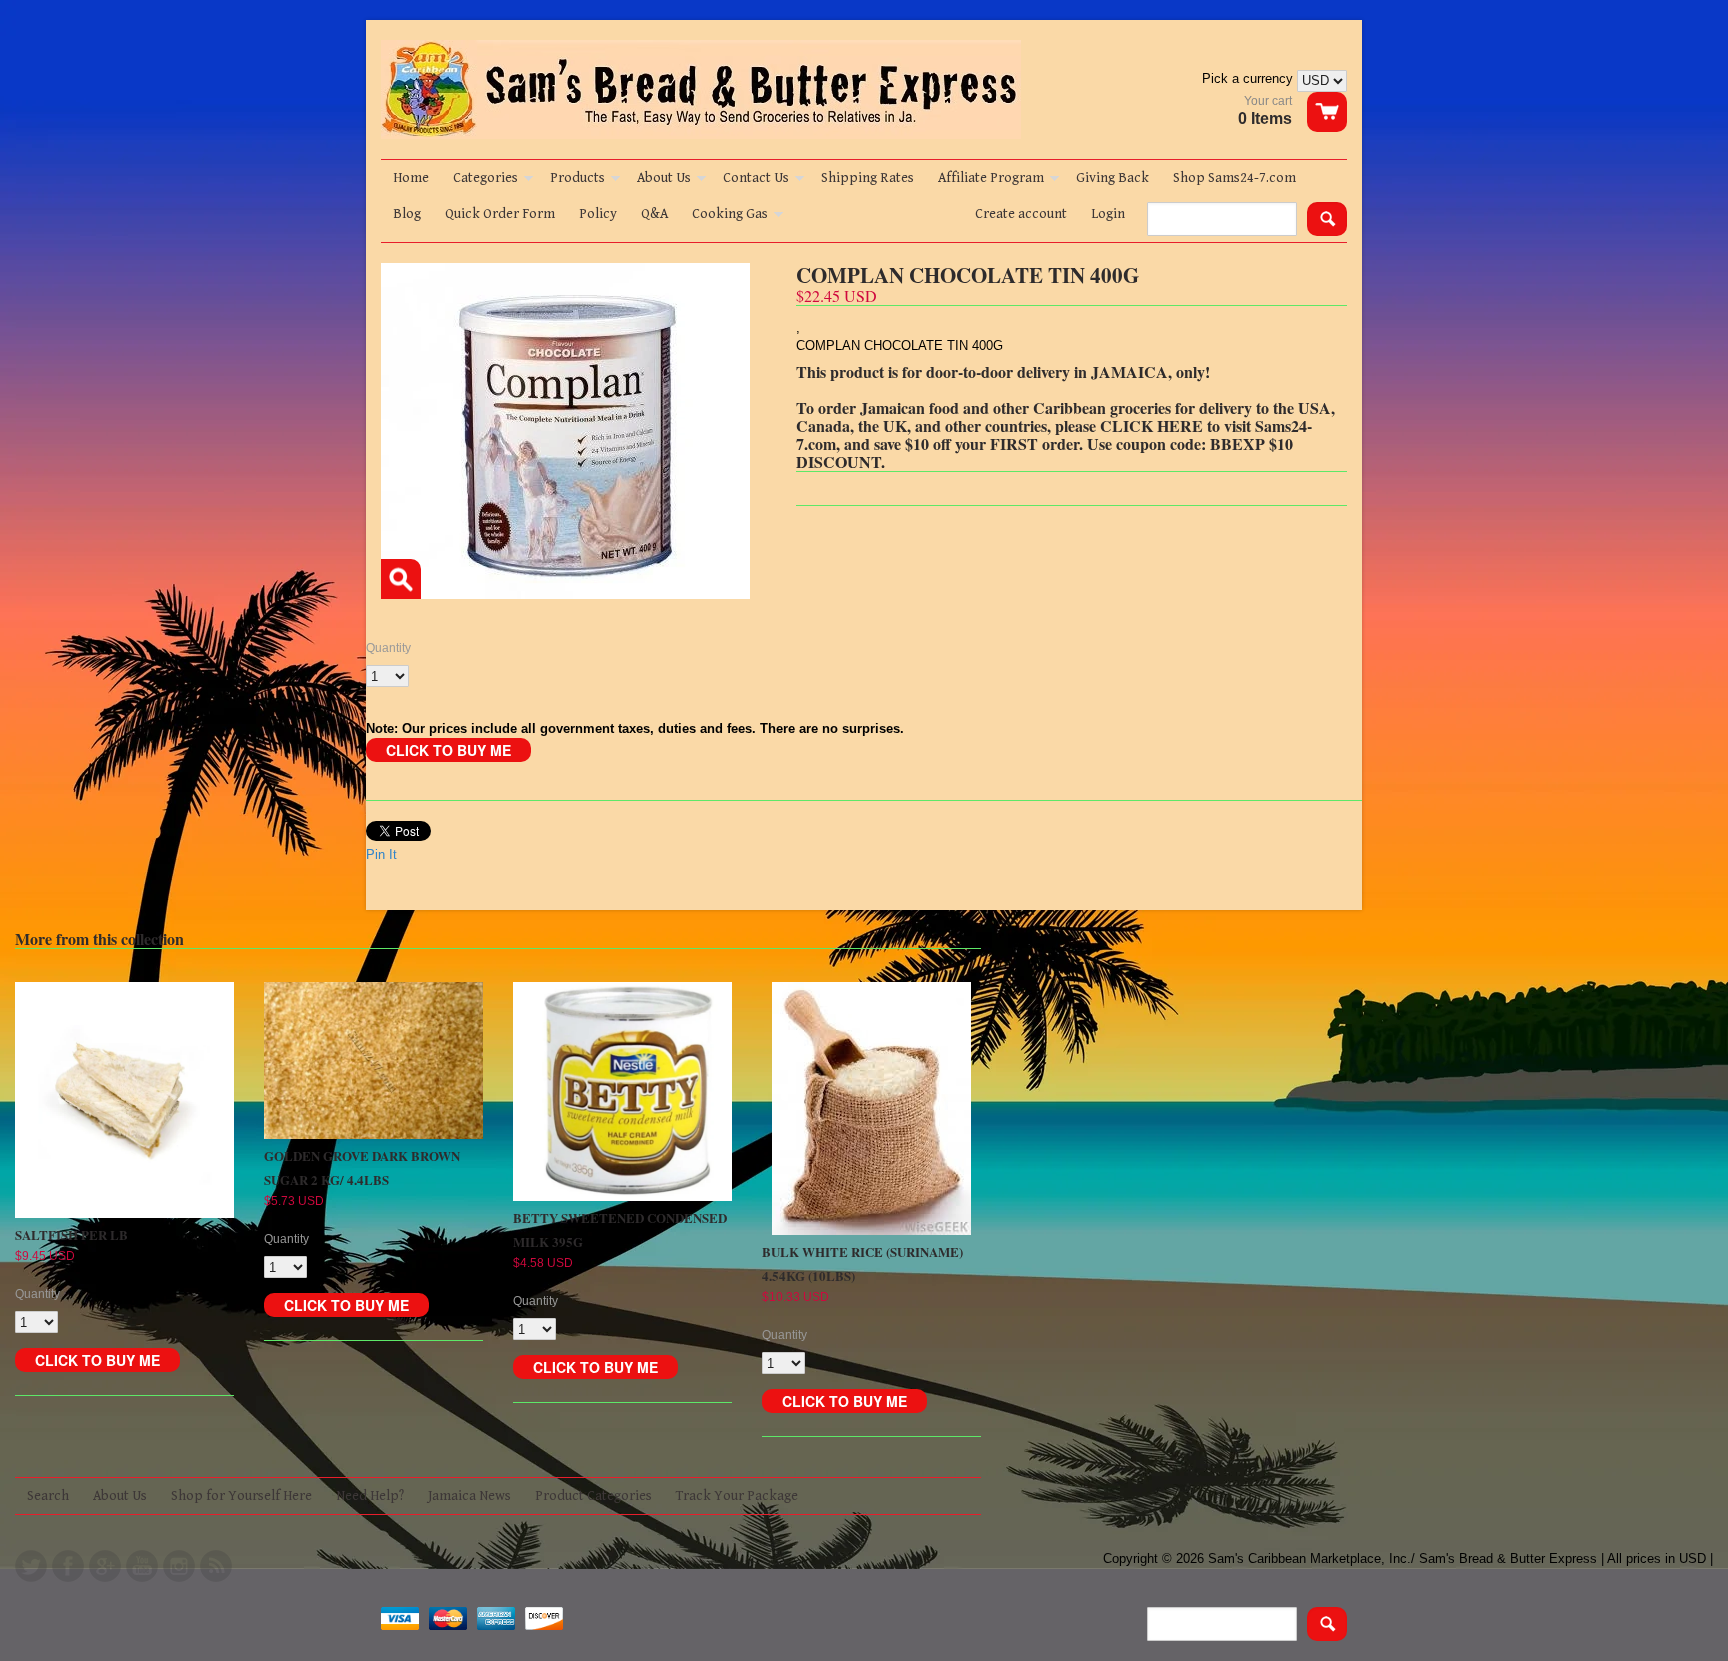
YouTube (142, 1566)
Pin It (381, 854)
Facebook (68, 1566)
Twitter (31, 1566)
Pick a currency (1249, 78)
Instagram (179, 1566)
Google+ (105, 1566)
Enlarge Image (401, 579)
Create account (1021, 214)
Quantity (388, 648)
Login (1108, 214)
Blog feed (216, 1566)
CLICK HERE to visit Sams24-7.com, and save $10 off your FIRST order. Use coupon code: (1054, 434)
